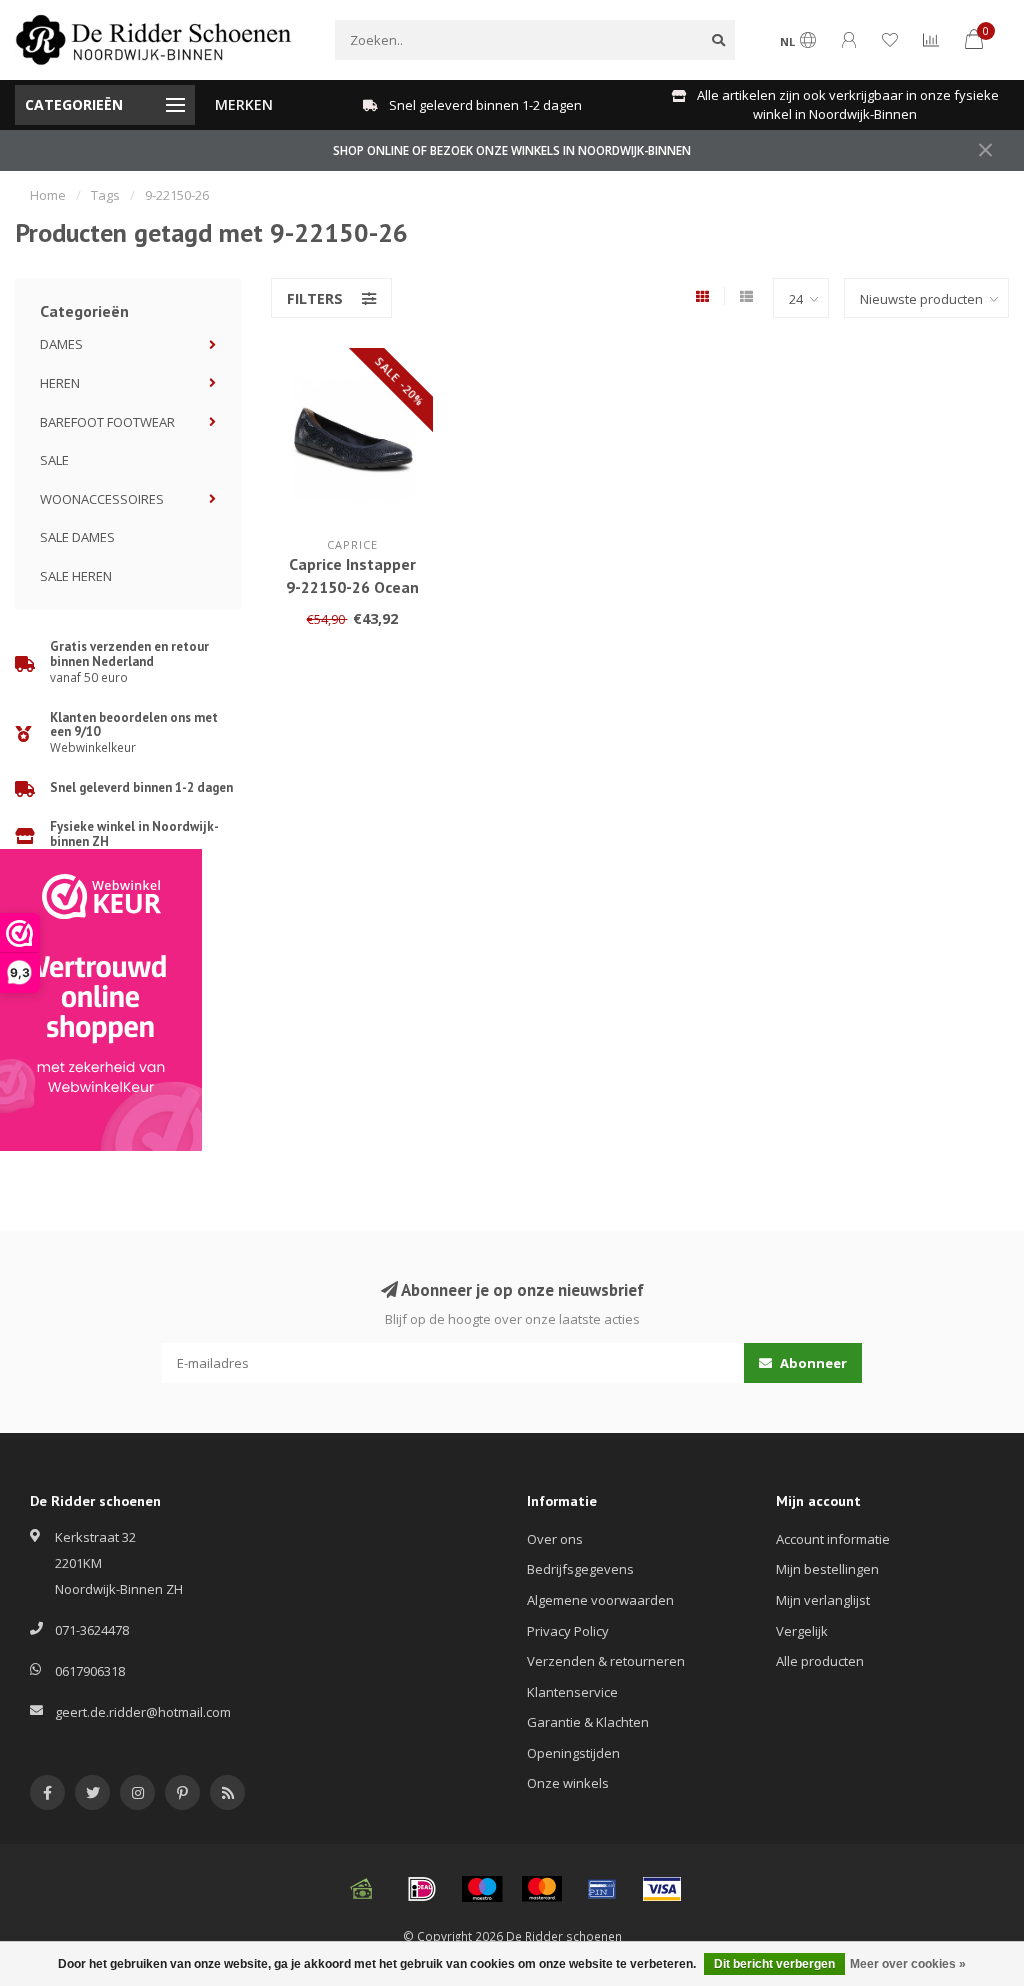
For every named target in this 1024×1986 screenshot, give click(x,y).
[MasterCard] (542, 1889)
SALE (54, 460)
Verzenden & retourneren (606, 1661)
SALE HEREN (76, 576)
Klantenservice (572, 1692)
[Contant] (362, 1889)
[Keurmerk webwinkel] (101, 1000)
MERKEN (244, 104)
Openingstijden (573, 1753)
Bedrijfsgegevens (580, 1569)
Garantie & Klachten (588, 1722)
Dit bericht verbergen (774, 1964)
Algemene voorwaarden (600, 1600)
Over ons (555, 1539)
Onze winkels (568, 1783)
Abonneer (812, 1363)
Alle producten (820, 1661)
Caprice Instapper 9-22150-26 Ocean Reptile (352, 587)
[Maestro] (482, 1889)
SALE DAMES (77, 537)
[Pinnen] (602, 1889)
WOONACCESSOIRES (102, 499)
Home (48, 195)
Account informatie (833, 1539)
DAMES (61, 344)
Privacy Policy (568, 1631)
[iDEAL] (422, 1889)
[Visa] (662, 1889)
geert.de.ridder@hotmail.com (143, 1712)
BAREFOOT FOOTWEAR (107, 422)
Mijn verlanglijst (823, 1600)
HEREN (60, 383)
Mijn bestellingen (827, 1569)
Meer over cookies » (908, 1964)
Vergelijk (802, 1631)
